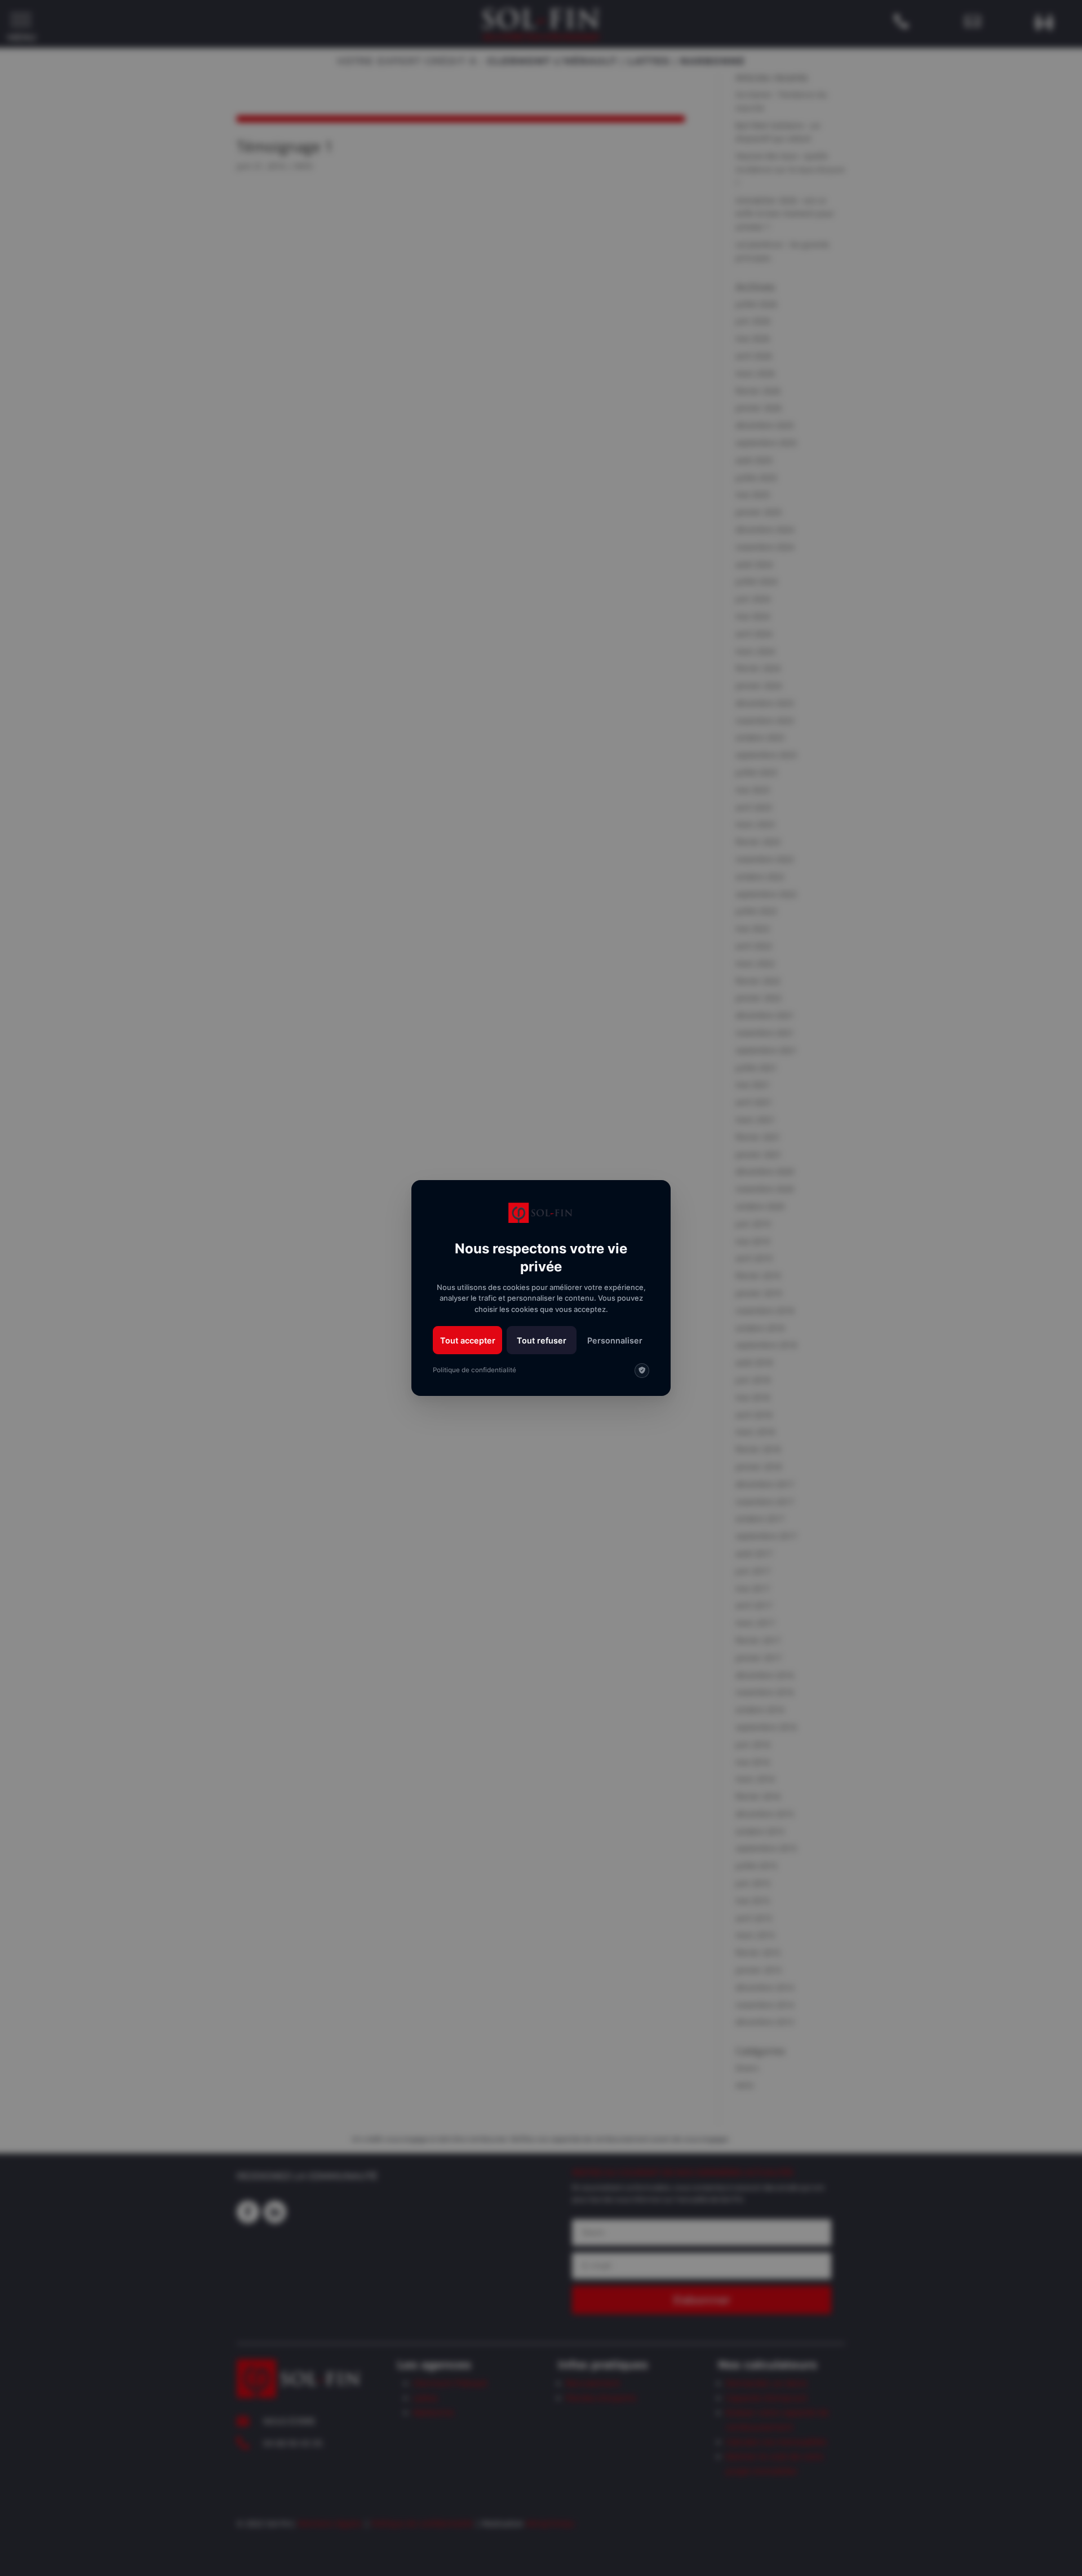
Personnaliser (615, 1340)
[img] (642, 1371)
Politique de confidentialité (475, 1370)
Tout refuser (542, 1340)
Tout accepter (468, 1340)
